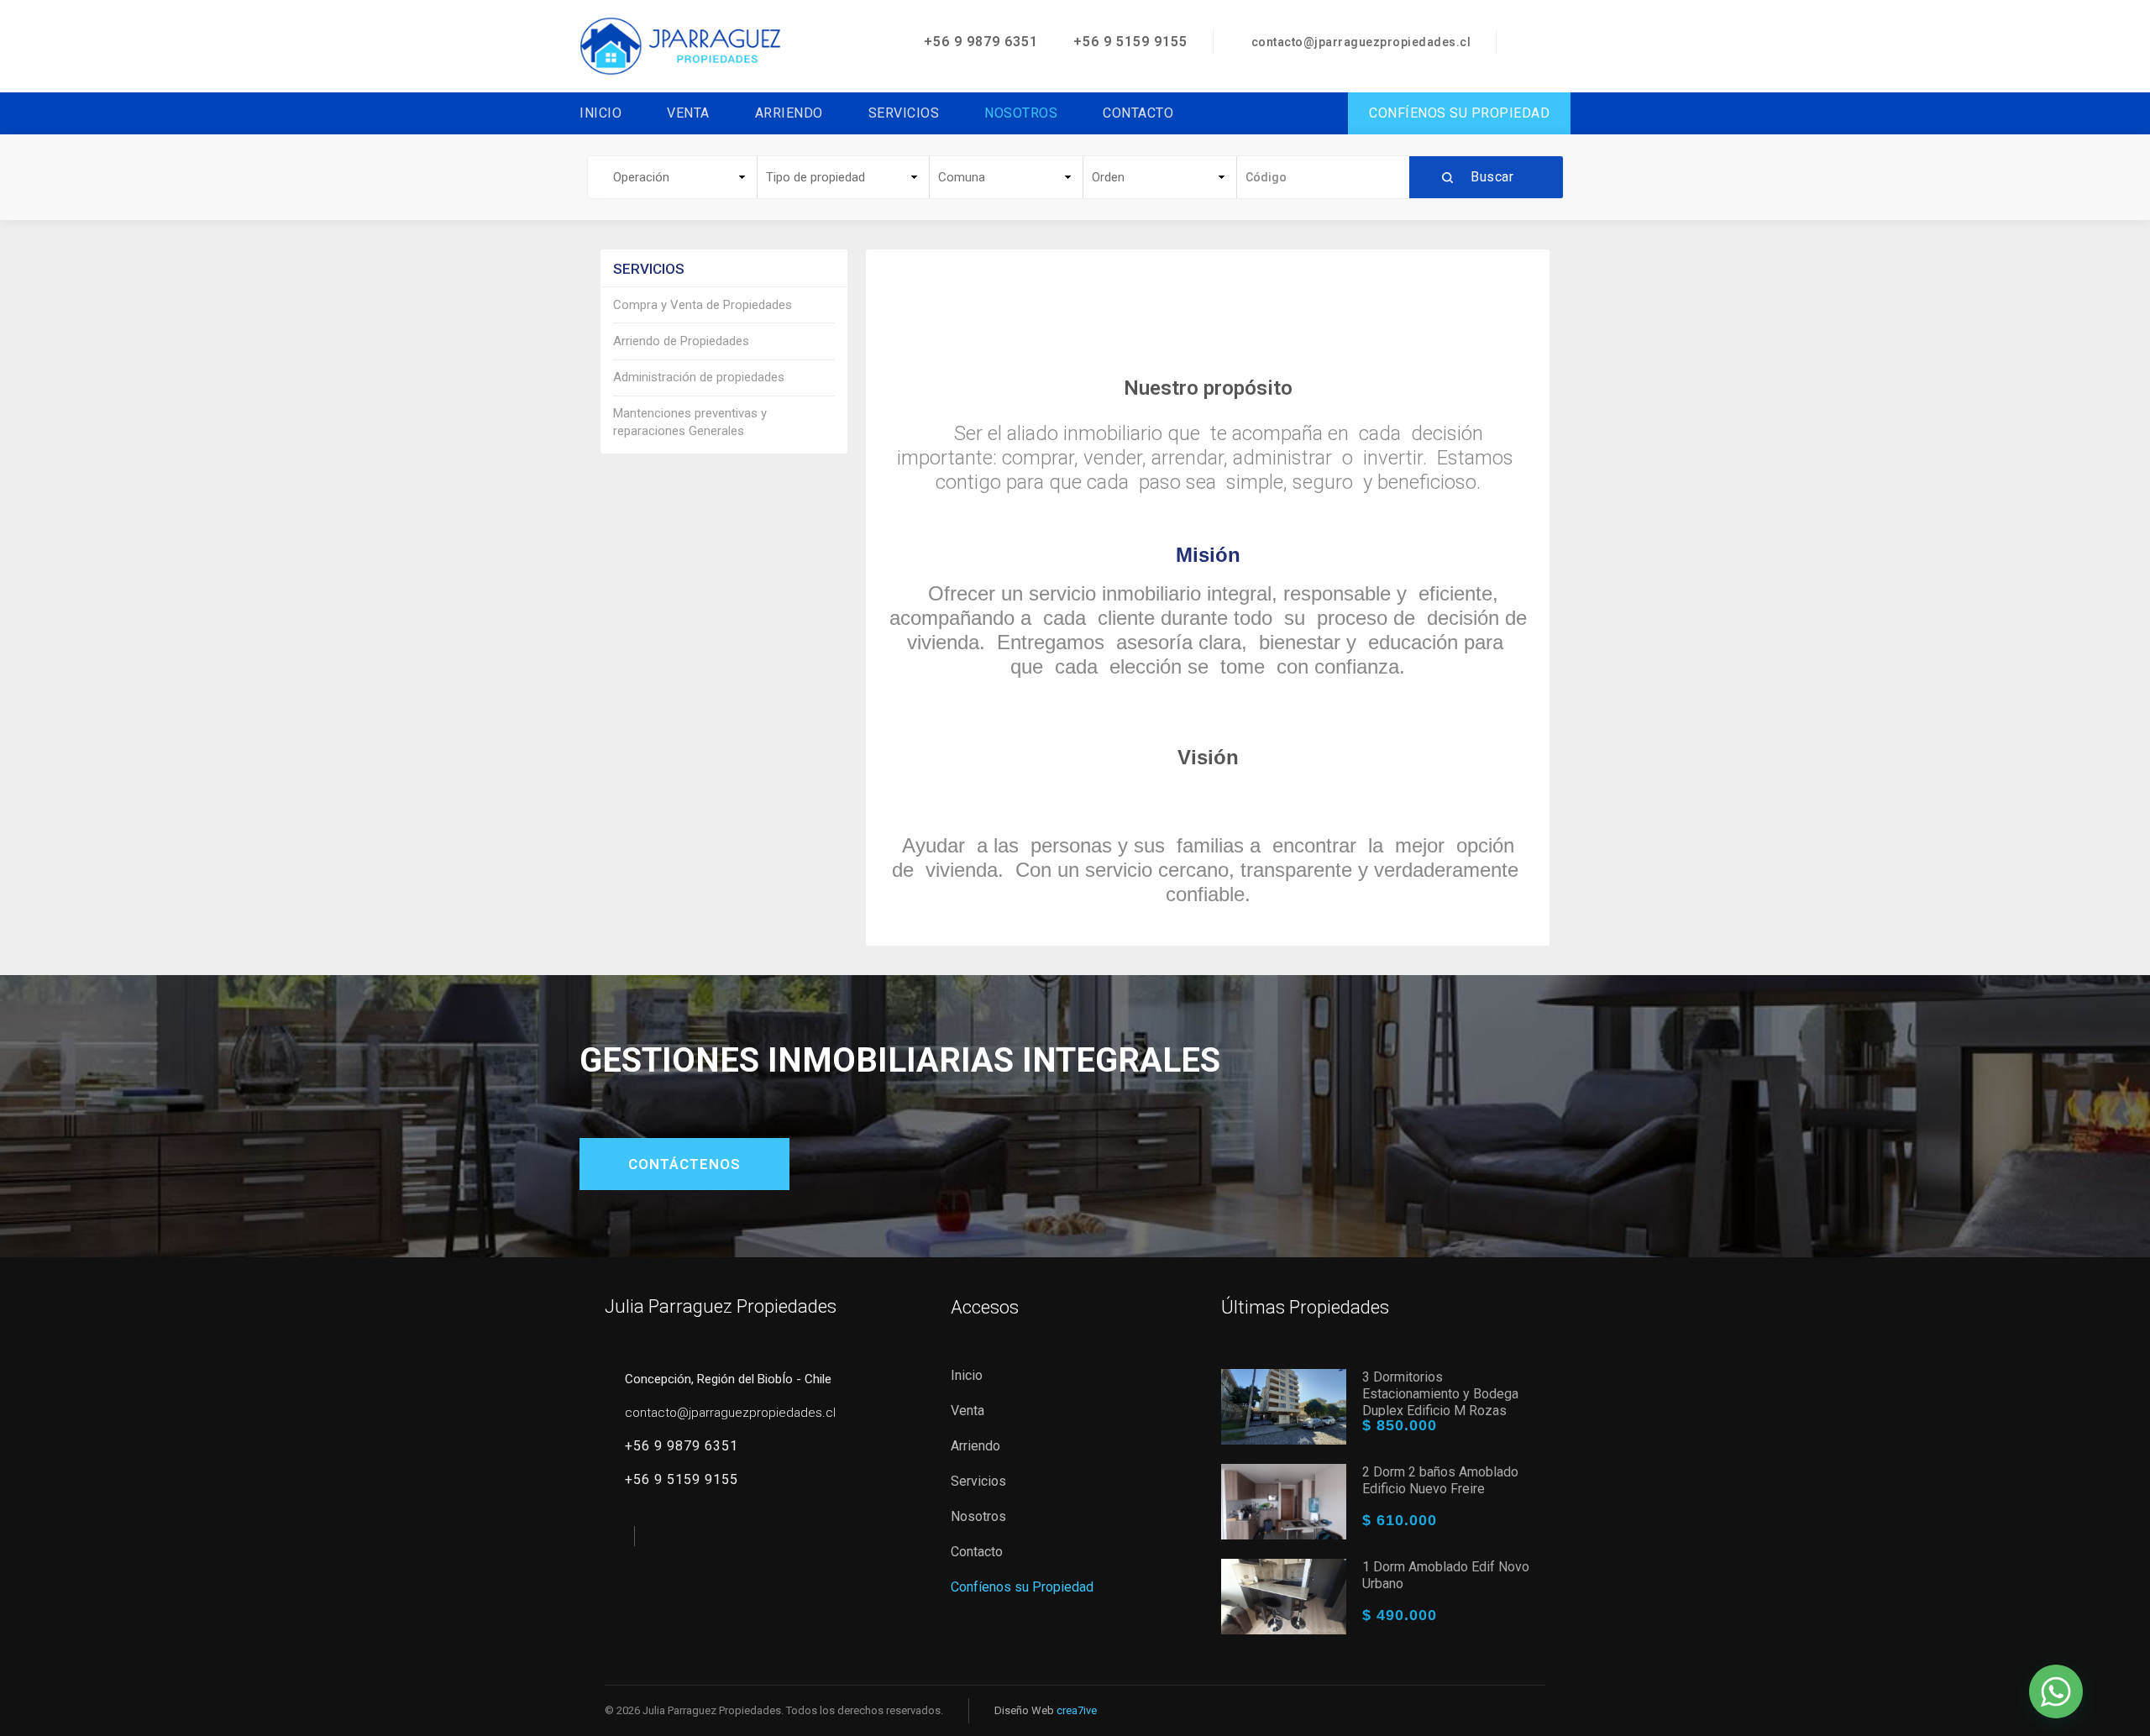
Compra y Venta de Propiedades (703, 305)
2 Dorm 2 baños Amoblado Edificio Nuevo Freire (1440, 1480)
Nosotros (1021, 113)
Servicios (904, 113)
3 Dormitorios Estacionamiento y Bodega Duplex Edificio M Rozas (1440, 1394)
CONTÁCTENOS (684, 1164)
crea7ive (1077, 1710)
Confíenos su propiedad (1459, 113)
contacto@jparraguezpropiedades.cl (1361, 42)
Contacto (1138, 113)
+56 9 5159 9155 (1128, 42)
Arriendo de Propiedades (681, 341)
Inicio (600, 113)
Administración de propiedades (699, 377)
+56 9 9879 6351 (979, 42)
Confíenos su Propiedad (1022, 1587)
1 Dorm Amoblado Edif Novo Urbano (1446, 1575)
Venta (688, 113)
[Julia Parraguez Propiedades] (680, 45)
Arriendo (789, 113)
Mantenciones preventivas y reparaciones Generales (690, 422)
